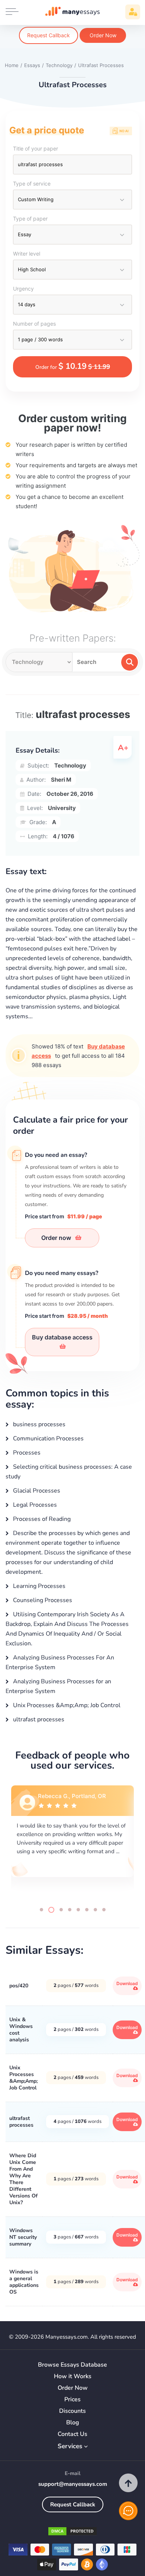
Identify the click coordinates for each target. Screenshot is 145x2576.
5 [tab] (78, 1910)
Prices (72, 2400)
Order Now (103, 35)
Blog (73, 2423)
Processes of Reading (41, 1519)
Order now (57, 1238)
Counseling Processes (42, 1600)
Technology (70, 765)
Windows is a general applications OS (24, 2282)
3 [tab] (61, 1910)
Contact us (72, 2434)
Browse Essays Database (72, 2365)
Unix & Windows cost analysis (21, 2030)
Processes (26, 1453)
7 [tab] (95, 1910)
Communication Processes (48, 1439)
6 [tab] (87, 1910)
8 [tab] (104, 1910)
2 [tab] (51, 1910)
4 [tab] (70, 1910)
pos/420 (19, 1986)
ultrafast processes (38, 1719)
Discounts (72, 2411)
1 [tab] (41, 1910)
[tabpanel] (72, 1840)
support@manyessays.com (73, 2484)
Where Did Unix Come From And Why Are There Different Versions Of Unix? (23, 2179)
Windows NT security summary (23, 2237)
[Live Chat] (128, 2511)
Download (127, 1983)
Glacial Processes (36, 1491)
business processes (38, 1424)
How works (73, 2376)
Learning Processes (38, 1586)
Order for (73, 366)
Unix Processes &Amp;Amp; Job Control (66, 1705)
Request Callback (49, 35)
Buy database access (62, 1337)
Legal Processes (34, 1505)
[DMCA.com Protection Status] (72, 2533)
